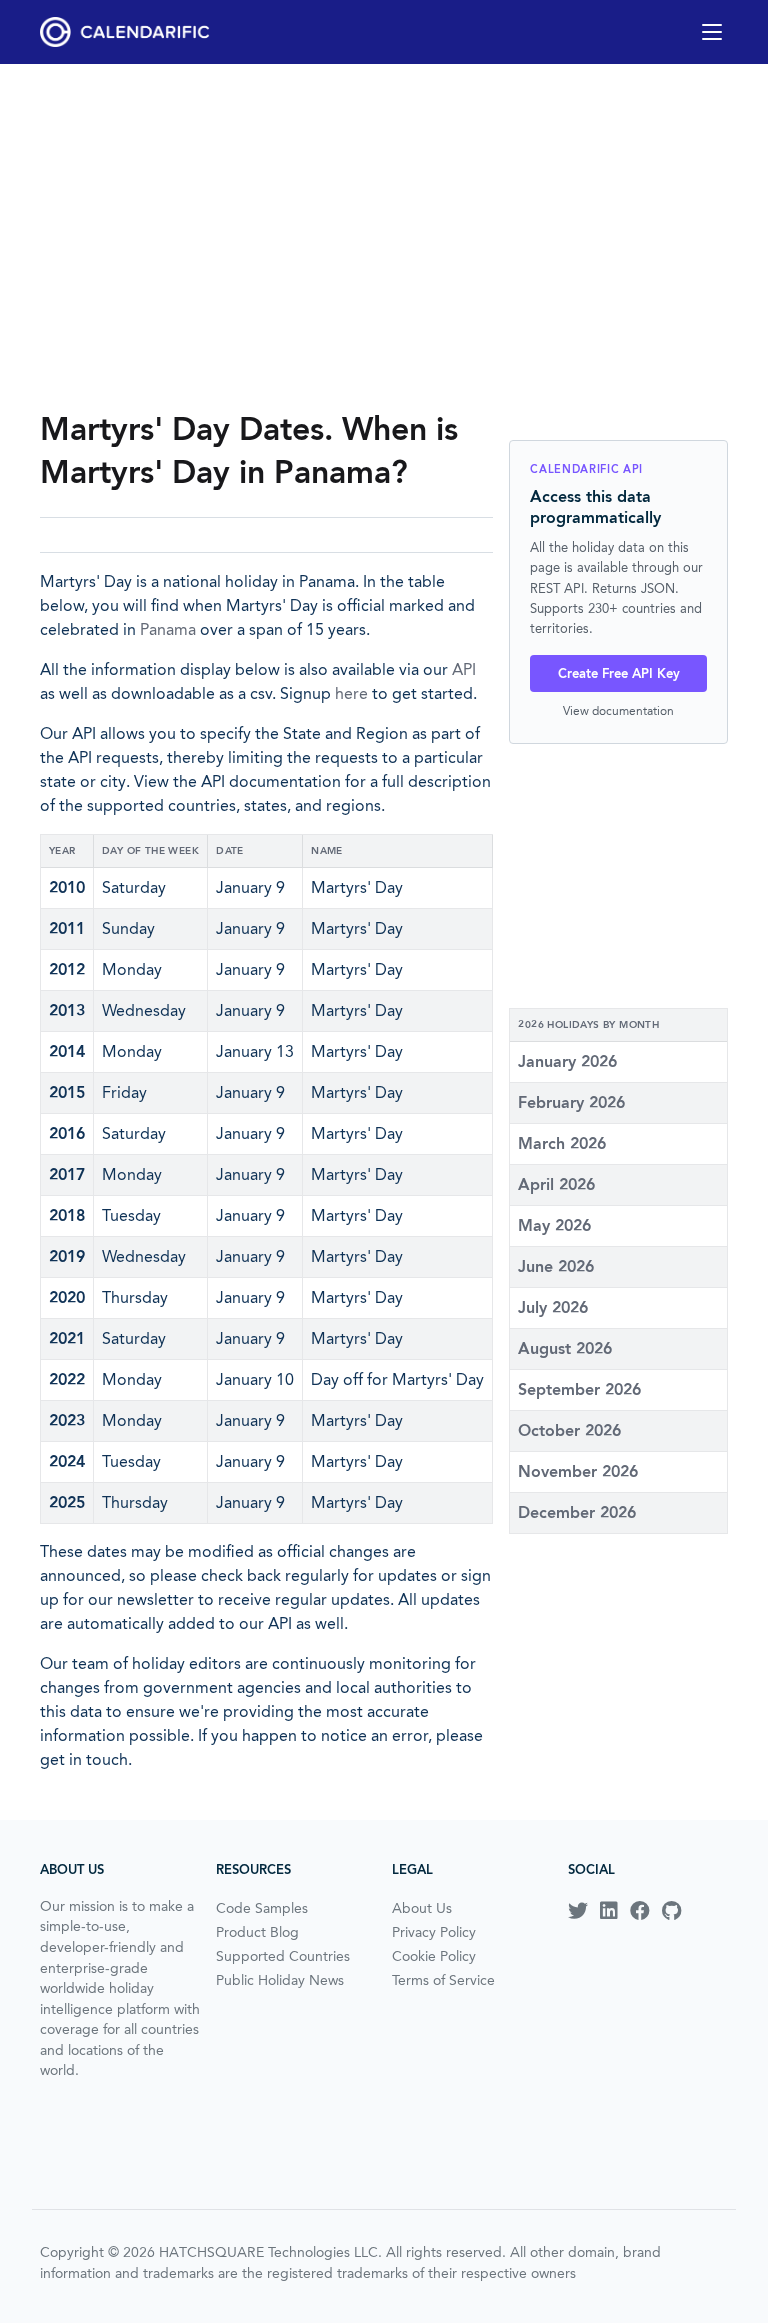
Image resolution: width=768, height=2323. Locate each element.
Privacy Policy (434, 1932)
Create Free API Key (619, 673)
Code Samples (262, 1908)
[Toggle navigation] (712, 32)
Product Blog (257, 1932)
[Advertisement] (384, 236)
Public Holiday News (280, 1980)
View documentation (618, 710)
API (464, 669)
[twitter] (578, 1911)
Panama (168, 629)
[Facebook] (640, 1911)
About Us (422, 1908)
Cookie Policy (434, 1956)
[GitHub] (671, 1911)
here (351, 693)
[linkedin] (609, 1911)
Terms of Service (443, 1980)
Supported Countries (283, 1956)
